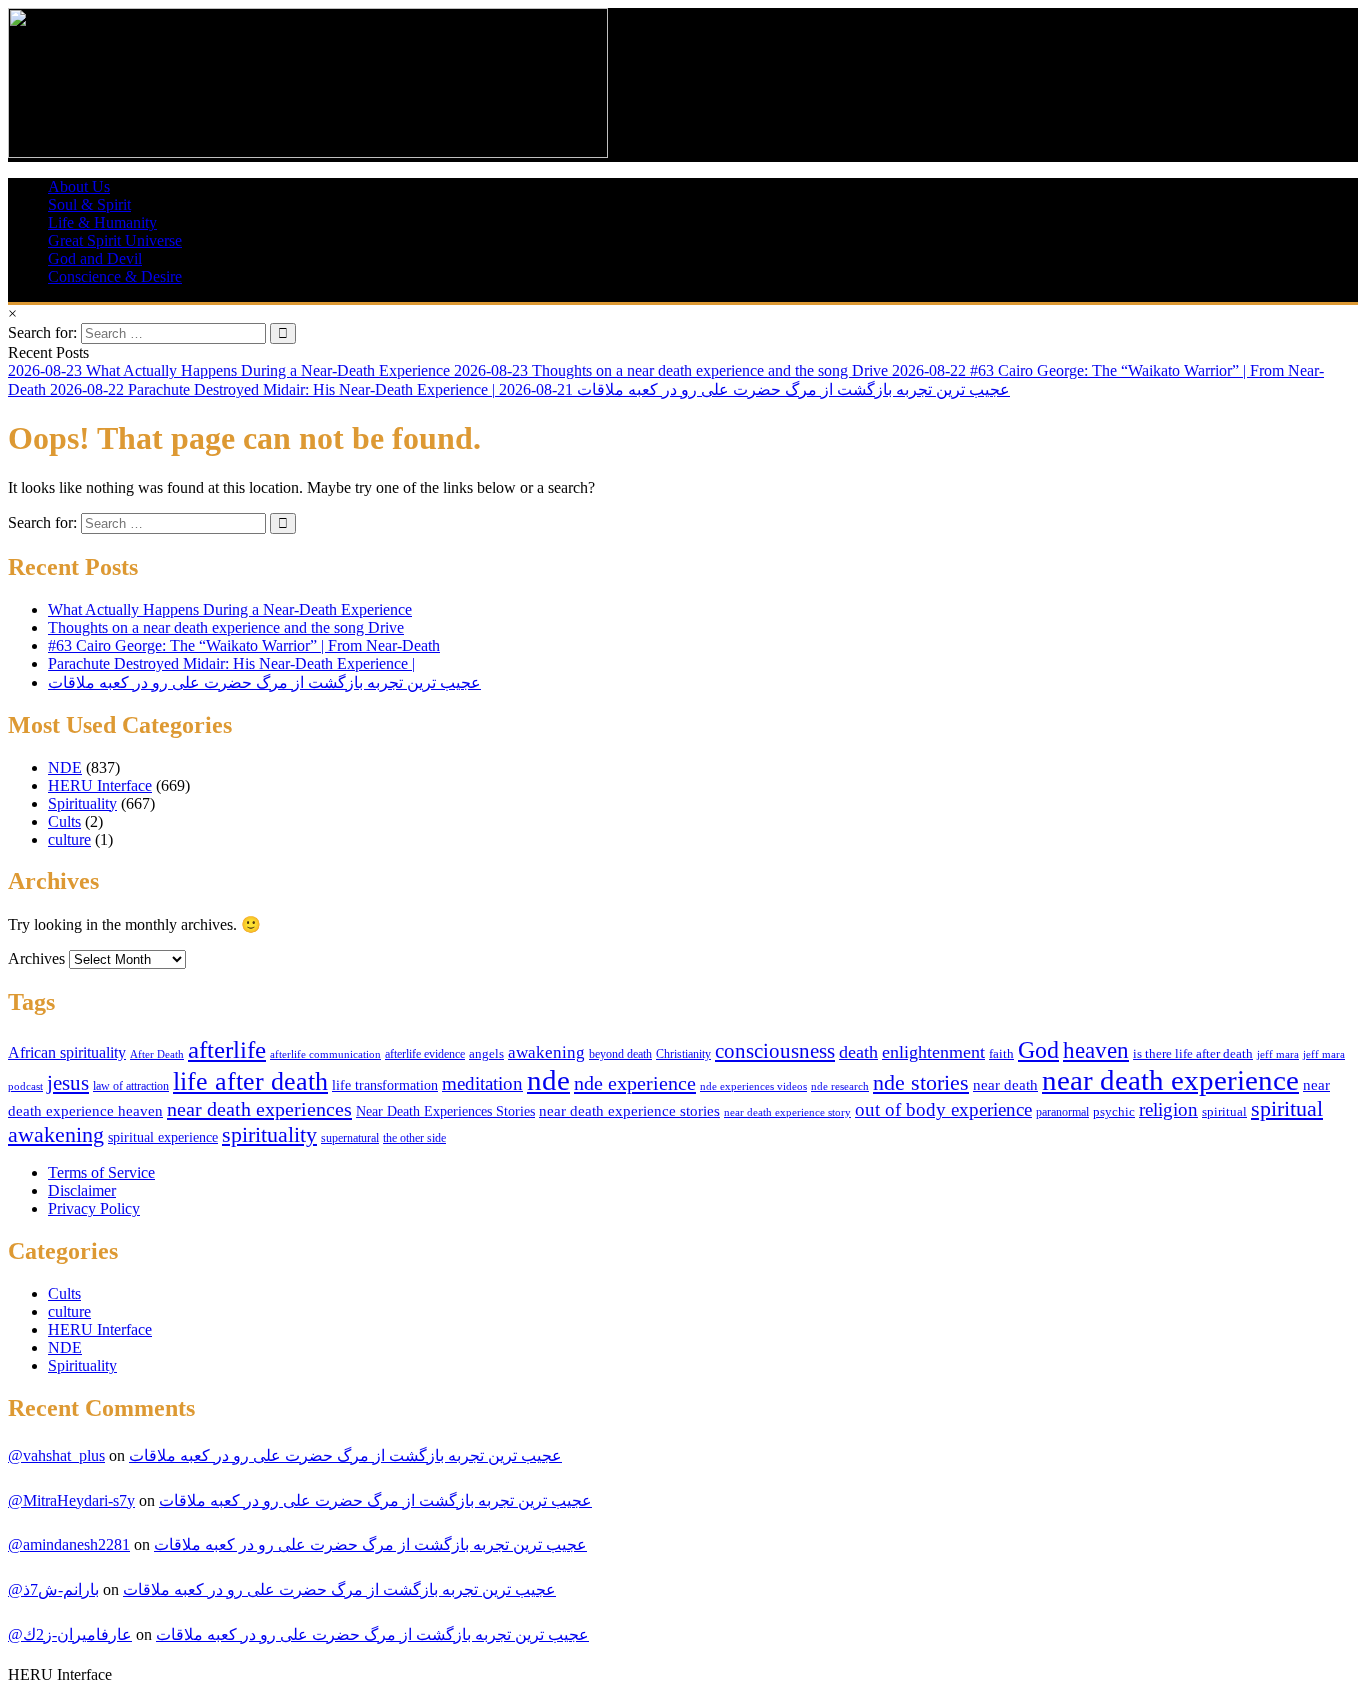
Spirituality (82, 803)
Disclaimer (82, 1190)
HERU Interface (100, 785)
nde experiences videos (753, 1086)
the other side (414, 1138)
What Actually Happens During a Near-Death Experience (230, 609)
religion (1168, 1109)
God (1038, 1049)
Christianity (683, 1054)
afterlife (227, 1049)
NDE (65, 767)
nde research (840, 1086)
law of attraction (131, 1086)
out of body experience (943, 1109)
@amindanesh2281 (69, 1544)
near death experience (1170, 1080)
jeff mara (1278, 1054)
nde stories (921, 1082)
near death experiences (259, 1109)
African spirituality (67, 1052)
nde (548, 1080)
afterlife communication (325, 1054)
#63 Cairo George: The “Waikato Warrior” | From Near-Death (244, 645)
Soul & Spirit (89, 204)
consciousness (775, 1051)
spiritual (1224, 1112)
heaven (1096, 1050)
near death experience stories (629, 1111)
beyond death (620, 1054)
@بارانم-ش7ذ (53, 1589)
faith (1001, 1054)
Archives (36, 958)
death (858, 1052)
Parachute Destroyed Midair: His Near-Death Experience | (231, 663)
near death (1005, 1085)
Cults (64, 821)
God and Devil (95, 258)
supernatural (350, 1138)
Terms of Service (101, 1172)
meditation (482, 1083)
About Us (79, 186)
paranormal (1062, 1112)
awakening (546, 1052)
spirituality (269, 1134)
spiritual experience (163, 1137)
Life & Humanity (102, 222)
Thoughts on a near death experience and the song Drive (226, 627)
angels (486, 1054)
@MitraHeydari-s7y (71, 1500)
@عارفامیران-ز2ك (70, 1634)
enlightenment (933, 1052)
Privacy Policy (94, 1208)
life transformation (385, 1085)
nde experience (635, 1083)
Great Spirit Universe (115, 240)
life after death (250, 1081)
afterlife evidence (425, 1054)
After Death (157, 1054)
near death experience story (787, 1112)
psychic (1114, 1112)
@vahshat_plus (56, 1455)
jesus (68, 1083)
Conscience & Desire (115, 276)
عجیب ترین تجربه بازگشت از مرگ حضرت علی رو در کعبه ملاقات (264, 682)
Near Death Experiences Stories (445, 1111)
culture (69, 839)
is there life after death (1193, 1054)
